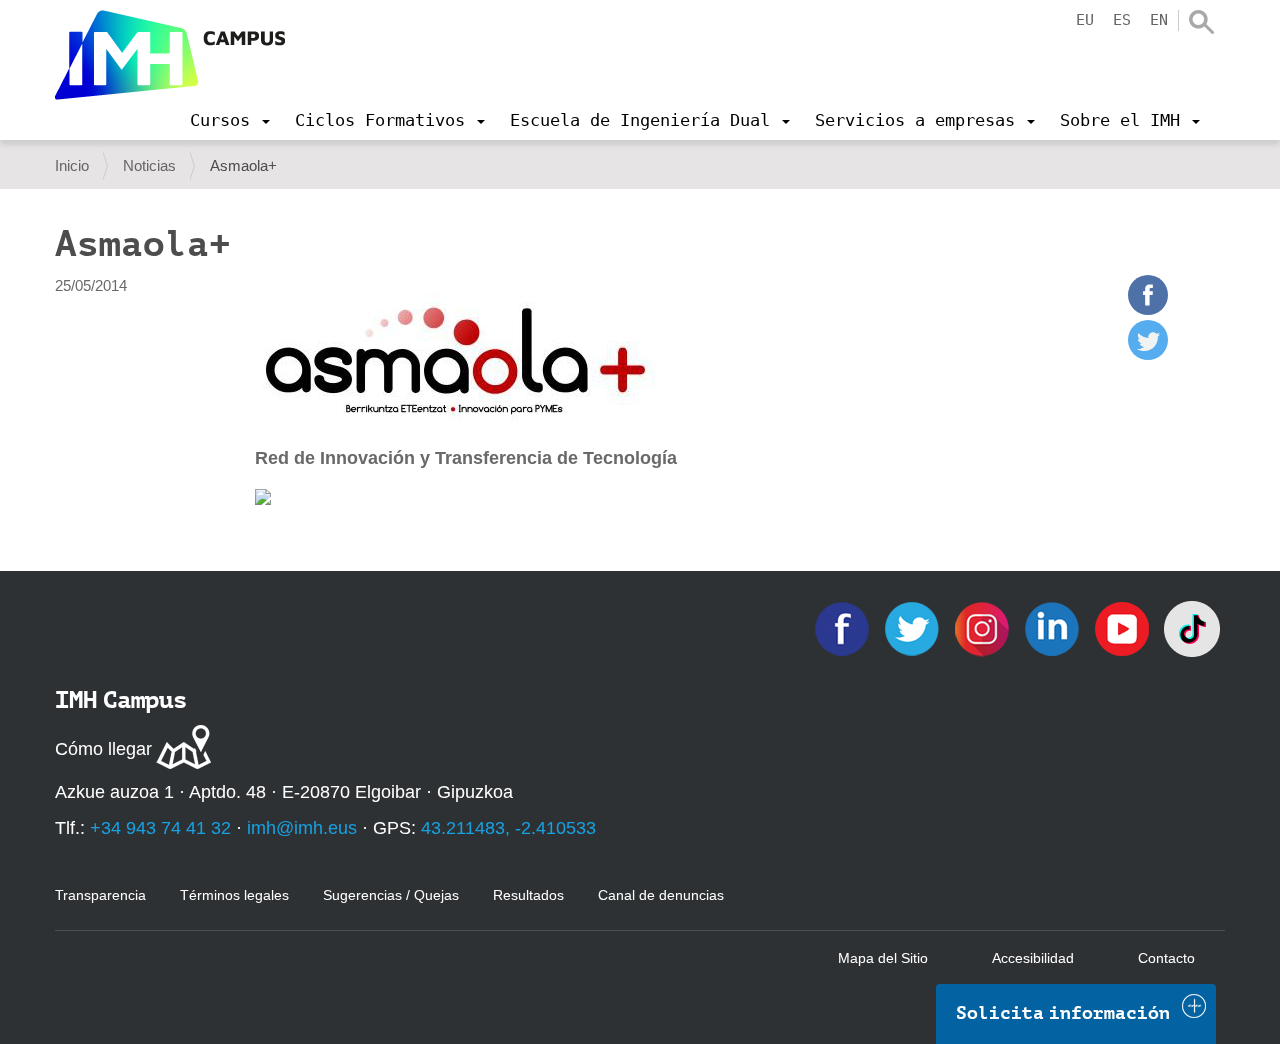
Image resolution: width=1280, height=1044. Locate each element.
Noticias (149, 165)
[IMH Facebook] (844, 627)
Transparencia (100, 895)
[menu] (230, 120)
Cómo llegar (103, 749)
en (1159, 20)
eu (1085, 20)
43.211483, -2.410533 (508, 828)
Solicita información (1063, 1013)
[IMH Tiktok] (1192, 627)
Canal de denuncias (661, 895)
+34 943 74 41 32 (160, 828)
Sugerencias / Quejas (391, 895)
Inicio (72, 165)
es (1122, 20)
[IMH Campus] (170, 55)
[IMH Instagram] (984, 627)
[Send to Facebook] (1148, 309)
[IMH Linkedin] (1054, 627)
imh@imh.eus (302, 828)
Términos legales (234, 895)
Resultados (528, 895)
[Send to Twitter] (1148, 354)
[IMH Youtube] (1124, 627)
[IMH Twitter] (914, 627)
